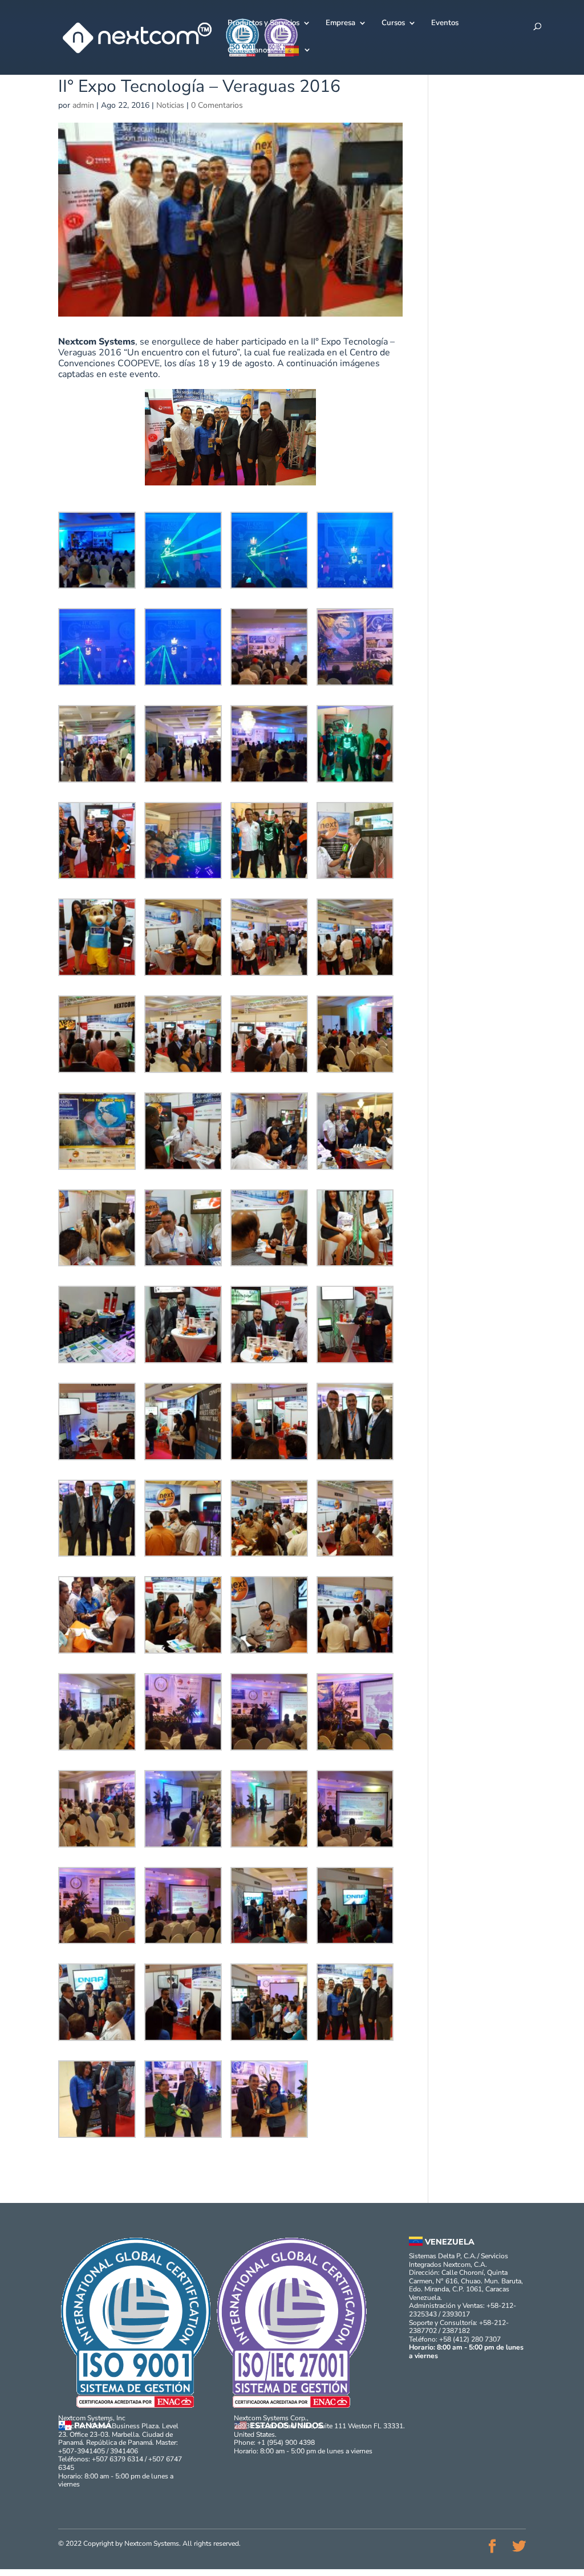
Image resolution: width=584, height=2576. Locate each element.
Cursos (393, 23)
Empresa (340, 23)
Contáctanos (249, 51)
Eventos (445, 23)
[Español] (298, 60)
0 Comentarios (217, 105)
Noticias (170, 105)
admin (83, 106)
